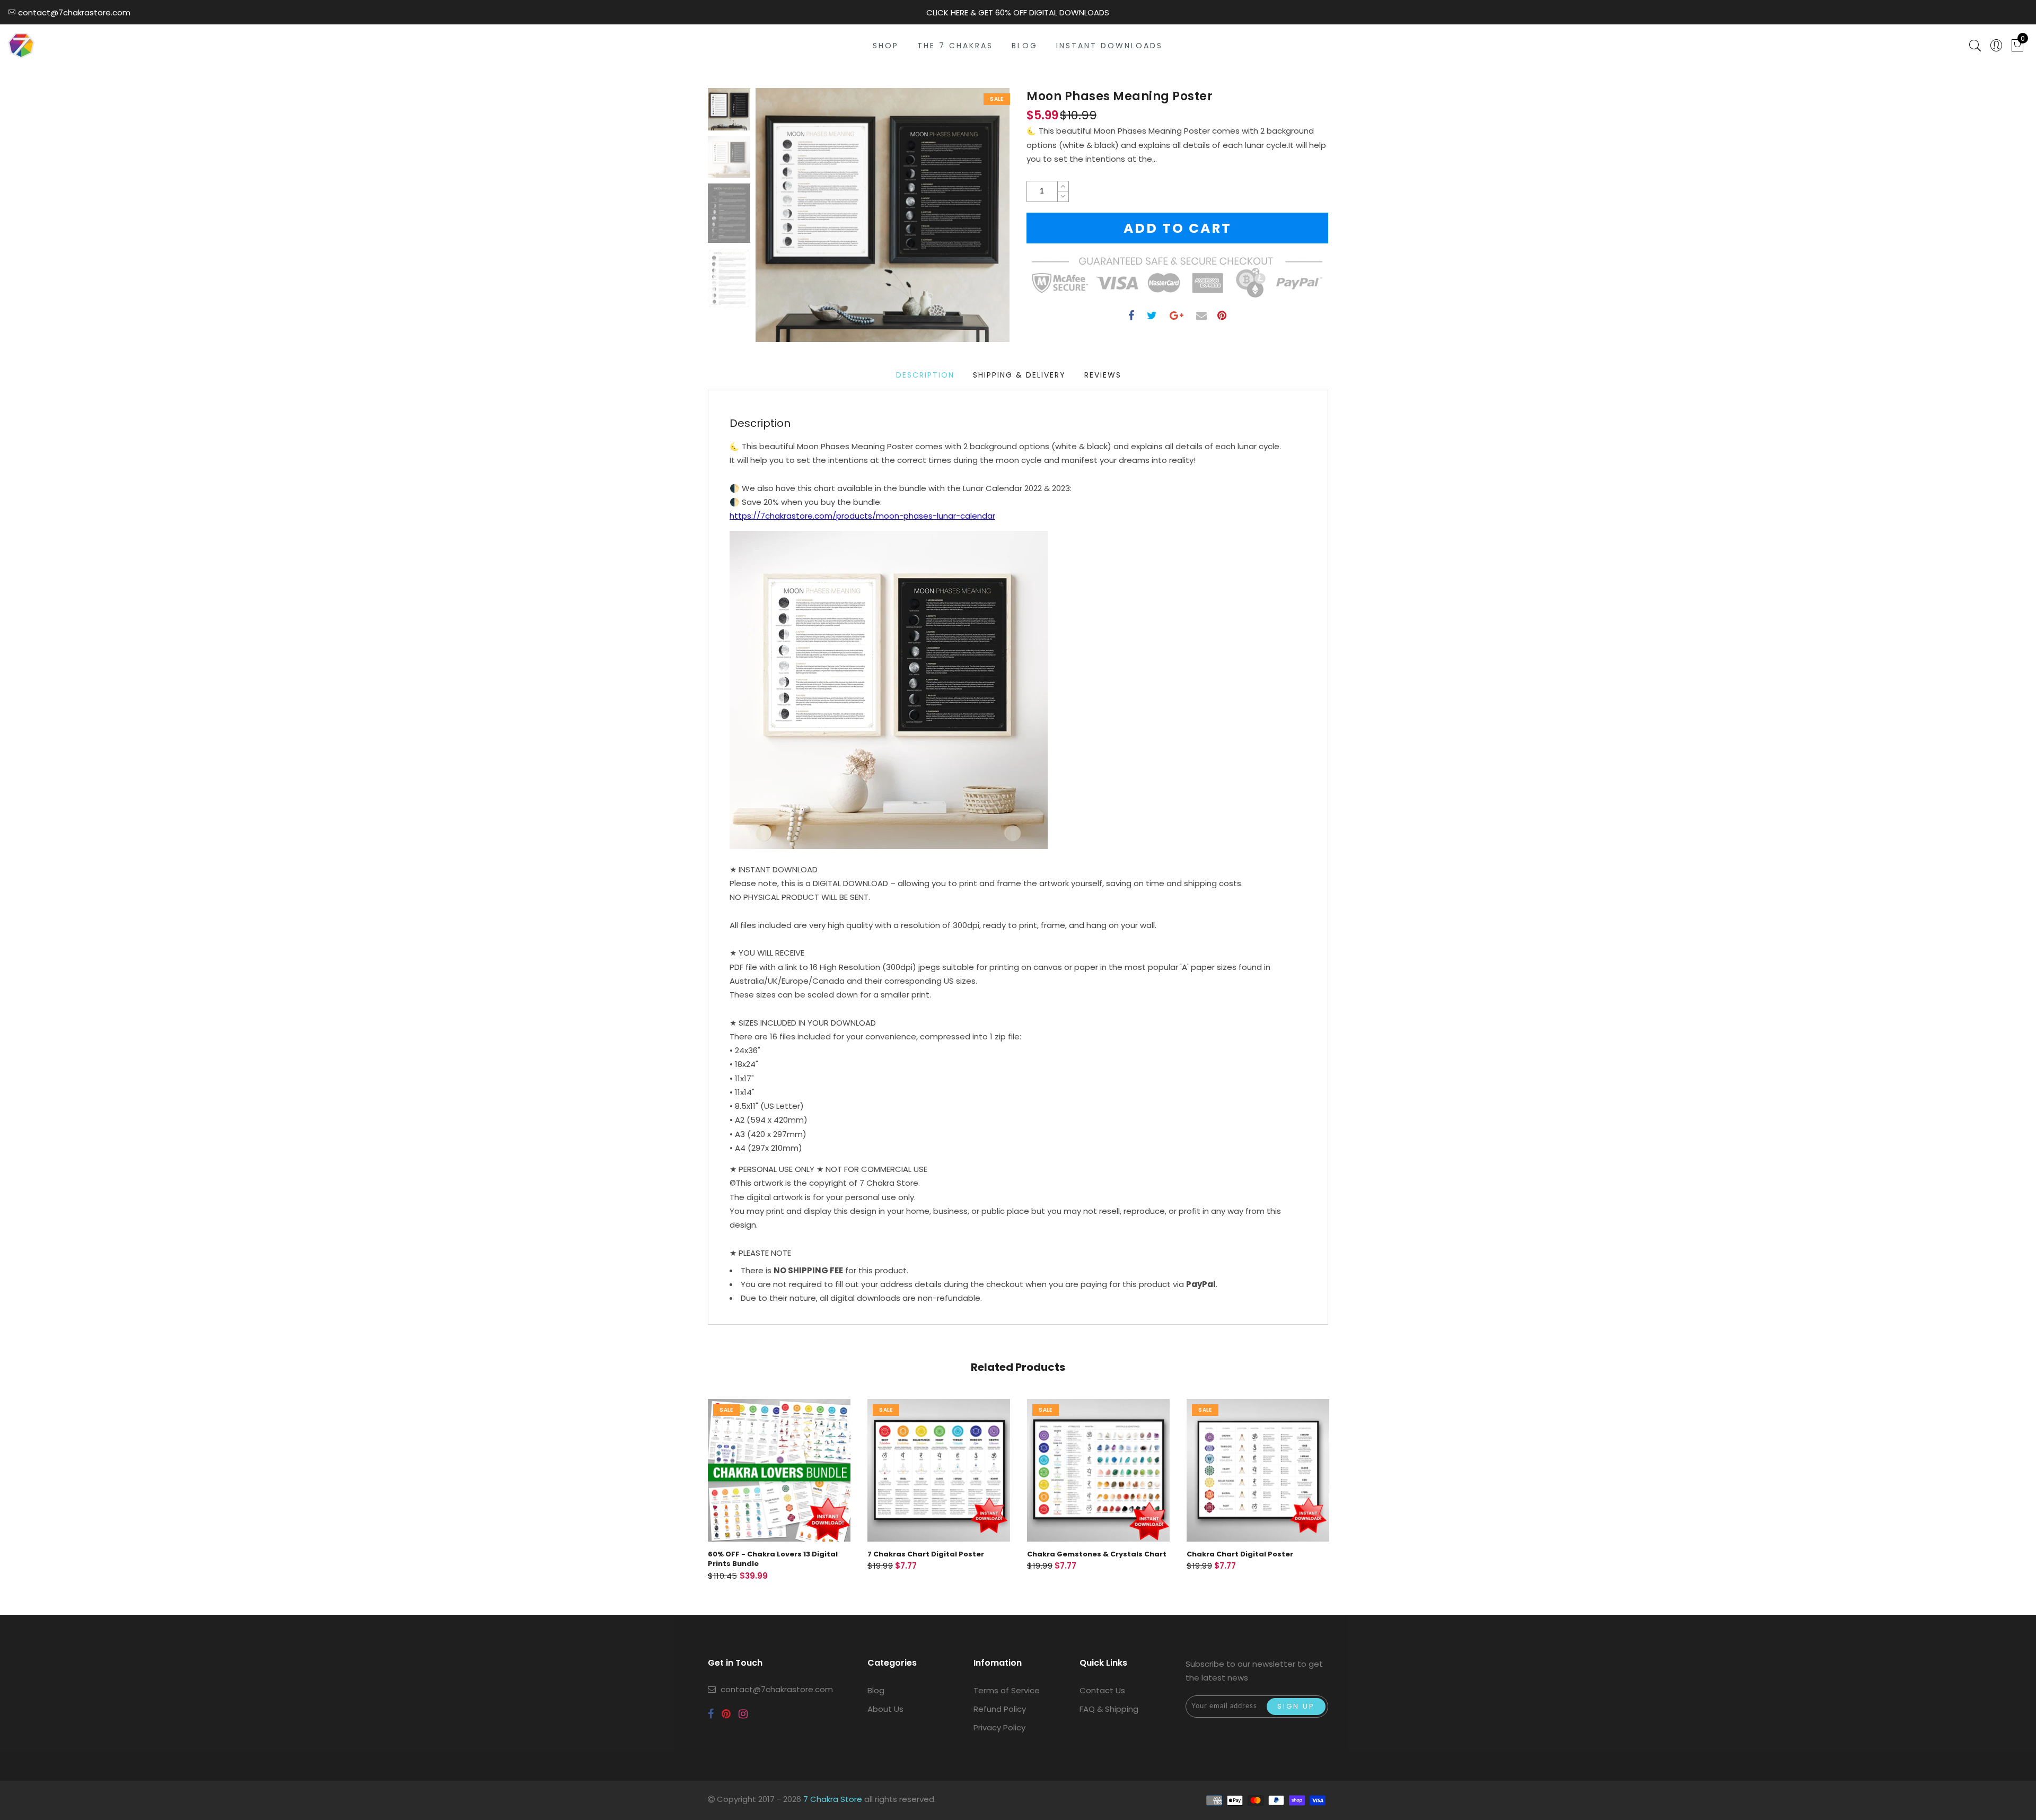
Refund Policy (1000, 1709)
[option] (883, 215)
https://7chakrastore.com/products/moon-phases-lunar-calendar (862, 516)
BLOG (1025, 46)
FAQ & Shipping (1109, 1709)
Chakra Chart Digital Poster (1240, 1554)
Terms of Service (1007, 1690)
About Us (885, 1709)
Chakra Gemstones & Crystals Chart (1097, 1554)
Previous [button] (775, 221)
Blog (876, 1690)
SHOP (886, 46)
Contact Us (1102, 1690)
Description (925, 375)
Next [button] (977, 221)
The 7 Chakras (955, 46)
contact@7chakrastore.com (777, 1689)
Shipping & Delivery (1019, 375)
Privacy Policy (999, 1727)
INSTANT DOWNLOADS (1109, 46)
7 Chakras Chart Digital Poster (926, 1554)
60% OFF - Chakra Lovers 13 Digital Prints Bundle (773, 1559)
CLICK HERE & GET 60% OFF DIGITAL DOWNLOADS (1018, 12)
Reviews (1103, 375)
